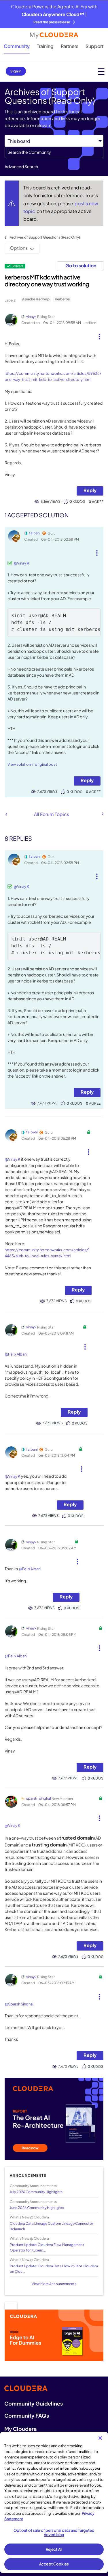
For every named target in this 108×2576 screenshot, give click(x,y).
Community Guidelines (34, 2403)
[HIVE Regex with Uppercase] (6, 814)
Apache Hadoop (36, 299)
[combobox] (54, 152)
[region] (54, 2502)
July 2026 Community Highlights (36, 2192)
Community (17, 46)
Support (94, 46)
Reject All (54, 2549)
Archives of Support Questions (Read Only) (45, 237)
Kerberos (62, 299)
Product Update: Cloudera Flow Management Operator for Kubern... (47, 2247)
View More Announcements (54, 2284)
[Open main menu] (101, 71)
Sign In (16, 71)
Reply (90, 490)
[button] (99, 334)
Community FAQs (27, 2415)
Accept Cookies (54, 2564)
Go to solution (81, 265)
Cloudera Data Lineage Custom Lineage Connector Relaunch (51, 2226)
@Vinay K (21, 563)
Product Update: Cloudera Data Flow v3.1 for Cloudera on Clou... (54, 2269)
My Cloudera (20, 2429)
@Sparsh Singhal (19, 2004)
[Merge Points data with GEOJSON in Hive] (102, 814)
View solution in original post (32, 764)
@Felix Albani (16, 1354)
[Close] (100, 2438)
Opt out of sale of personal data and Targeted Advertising (54, 2533)
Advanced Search (21, 166)
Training (45, 46)
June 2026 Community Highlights (37, 2208)
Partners (70, 46)
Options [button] (19, 248)
